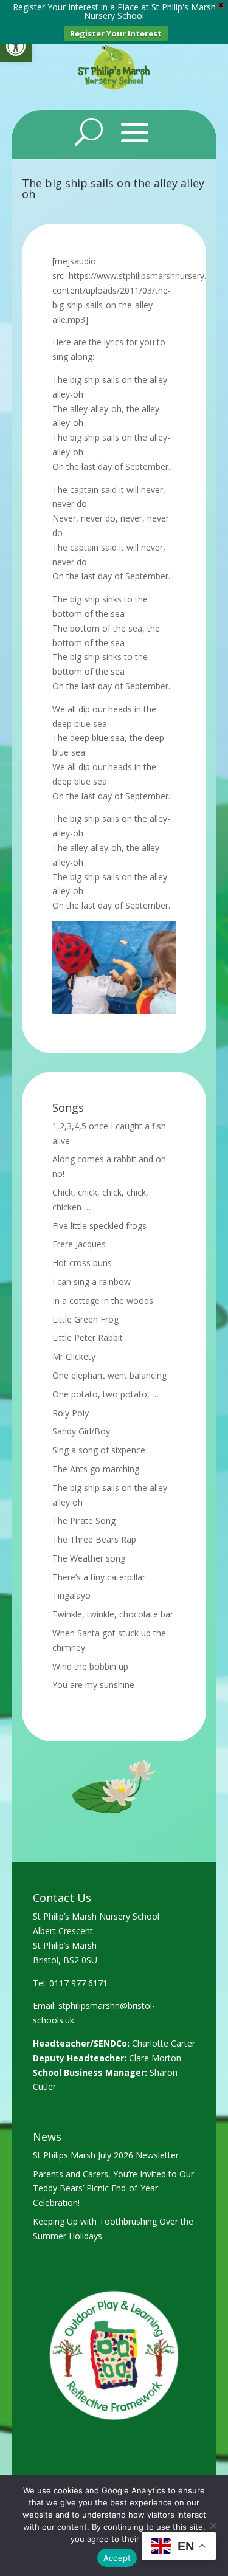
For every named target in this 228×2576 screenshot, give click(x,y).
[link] (16, 46)
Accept (117, 2558)
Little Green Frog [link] (85, 1319)
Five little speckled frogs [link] (99, 1226)
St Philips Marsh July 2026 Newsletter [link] (106, 2155)
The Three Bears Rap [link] (94, 1539)
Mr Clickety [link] (74, 1356)
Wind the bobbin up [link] (90, 1666)
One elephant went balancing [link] (109, 1375)
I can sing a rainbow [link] (92, 1282)
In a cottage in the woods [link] (103, 1300)
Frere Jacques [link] (79, 1244)
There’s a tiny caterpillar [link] (99, 1577)
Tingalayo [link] (71, 1595)
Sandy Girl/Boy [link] (81, 1431)
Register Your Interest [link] (116, 33)
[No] (213, 2526)
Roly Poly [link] (71, 1413)
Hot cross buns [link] (82, 1263)
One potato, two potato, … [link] (105, 1394)
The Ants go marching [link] (96, 1469)
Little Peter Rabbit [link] (88, 1338)
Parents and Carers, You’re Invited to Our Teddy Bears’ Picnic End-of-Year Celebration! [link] (113, 2189)
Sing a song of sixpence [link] (99, 1450)
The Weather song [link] (89, 1558)
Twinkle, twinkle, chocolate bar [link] (113, 1614)
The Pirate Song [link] (84, 1520)
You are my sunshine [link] (93, 1685)
